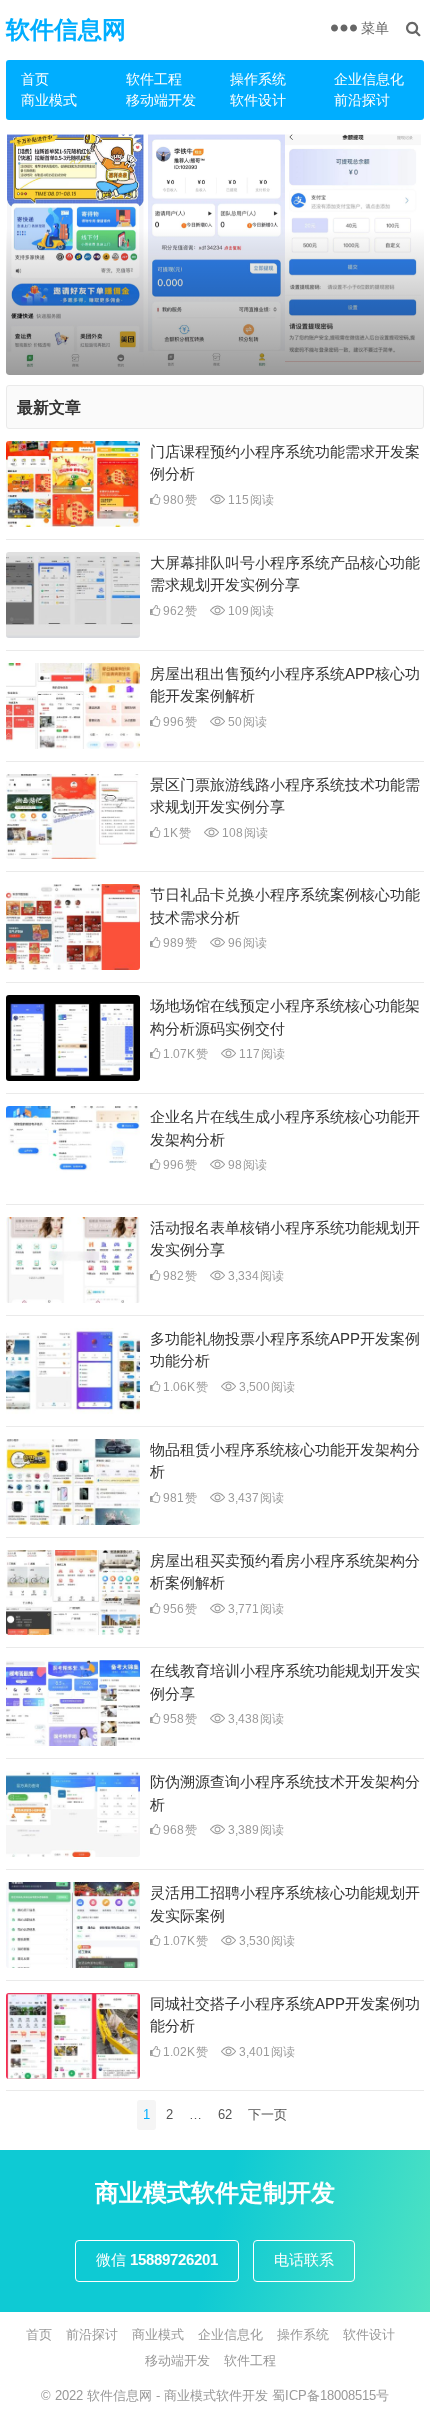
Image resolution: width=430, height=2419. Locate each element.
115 (249, 500)
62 (225, 2114)
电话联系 (304, 2259)
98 (246, 1165)
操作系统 (258, 79)
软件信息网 (66, 29)
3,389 (254, 1830)
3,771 (254, 1609)
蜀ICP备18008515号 (330, 2395)
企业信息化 (369, 79)
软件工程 (154, 79)
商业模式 (49, 100)
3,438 (254, 1719)
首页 (35, 79)
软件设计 (258, 100)
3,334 (254, 1276)
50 (246, 722)
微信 (157, 2259)
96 (246, 943)
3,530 (265, 1941)
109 (249, 611)
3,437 (254, 1498)
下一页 (267, 2114)
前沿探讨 (362, 100)
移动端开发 (161, 100)
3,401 (265, 2052)
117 (260, 1054)
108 (243, 833)
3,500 (265, 1387)
